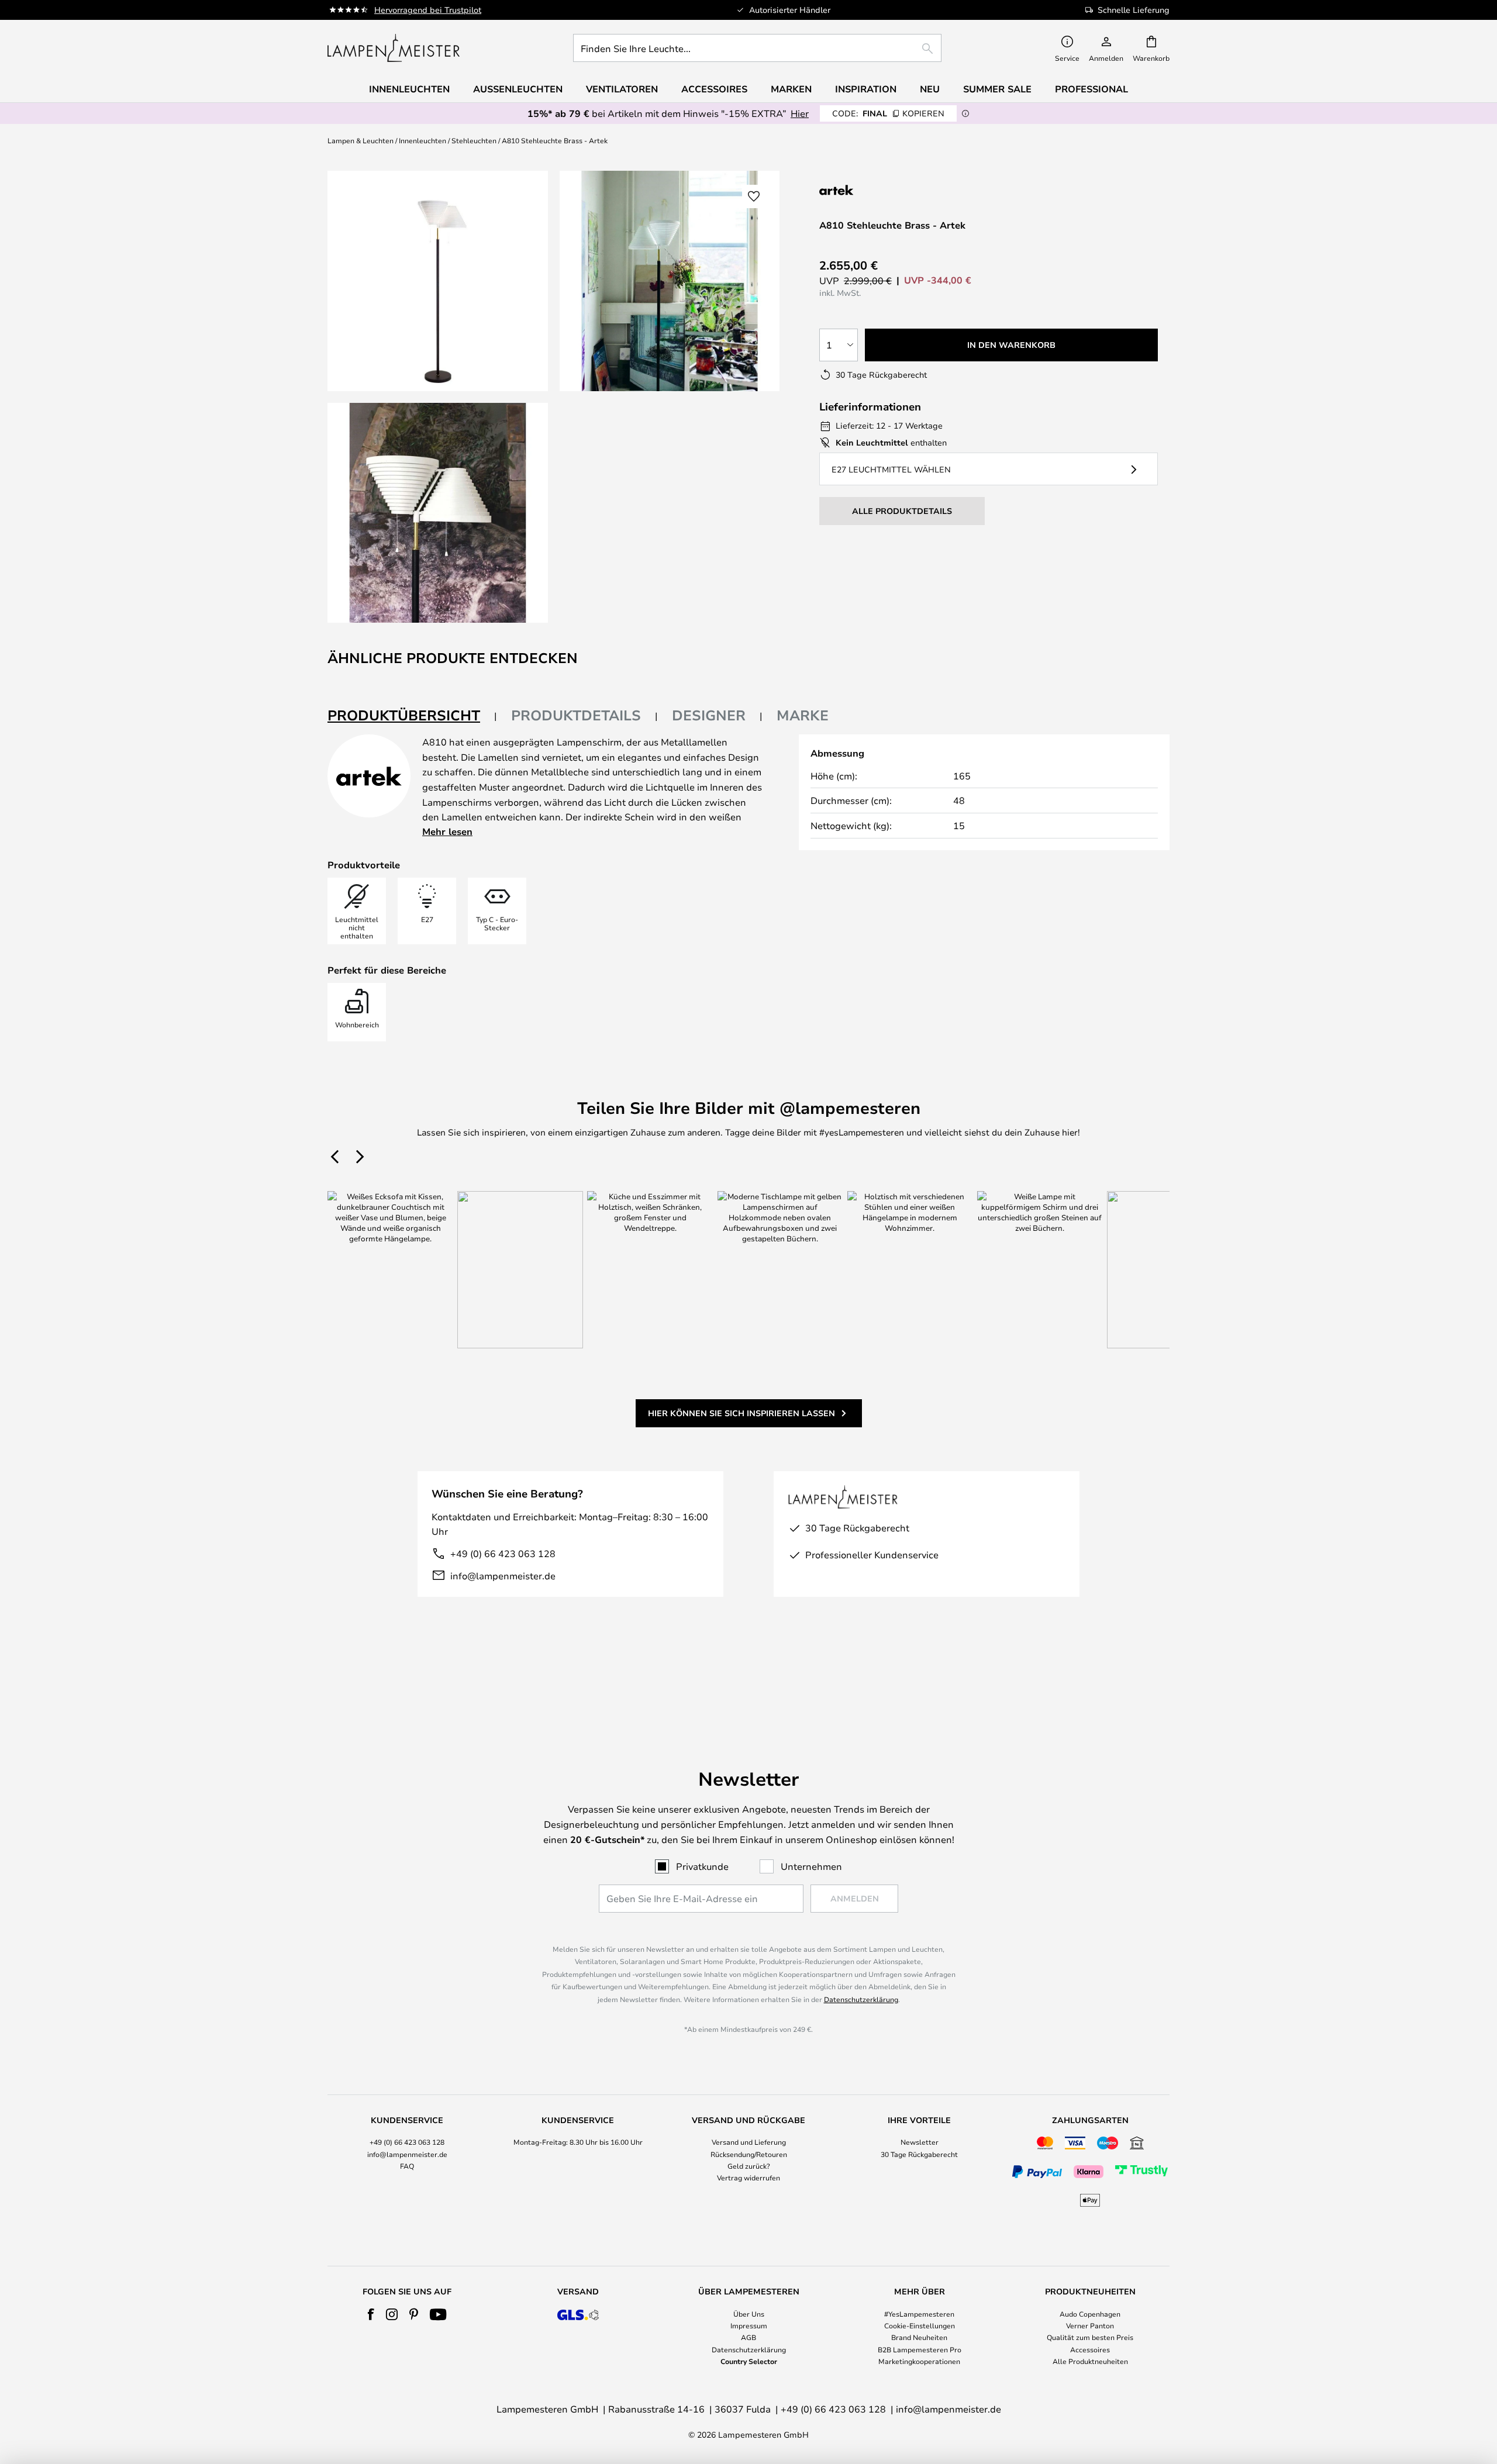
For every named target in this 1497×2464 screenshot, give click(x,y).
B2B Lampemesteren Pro (920, 2349)
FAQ (407, 2166)
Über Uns (749, 2314)
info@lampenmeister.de (503, 1576)
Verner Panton (1090, 2325)
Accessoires (1090, 2349)
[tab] (412, 716)
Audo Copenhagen (1090, 2314)
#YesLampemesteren (919, 2314)
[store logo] (394, 48)
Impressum (749, 2325)
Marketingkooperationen (919, 2361)
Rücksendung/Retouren (749, 2154)
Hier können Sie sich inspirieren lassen (741, 1413)
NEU (930, 89)
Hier (800, 113)
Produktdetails (576, 715)
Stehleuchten (474, 140)
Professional (1091, 89)
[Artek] (878, 190)
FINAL (888, 113)
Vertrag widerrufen (748, 2177)
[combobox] (757, 48)
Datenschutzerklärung (861, 1999)
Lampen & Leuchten (361, 140)
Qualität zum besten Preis (1090, 2337)
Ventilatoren (622, 89)
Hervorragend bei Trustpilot (428, 10)
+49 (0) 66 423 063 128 (503, 1553)
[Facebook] (371, 2314)
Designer (709, 715)
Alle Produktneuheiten (1090, 2361)
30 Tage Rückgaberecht (919, 2154)
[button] (438, 513)
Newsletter (920, 2142)
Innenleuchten (422, 140)
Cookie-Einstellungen (920, 2325)
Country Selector (749, 2361)
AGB (748, 2337)
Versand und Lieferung (749, 2142)
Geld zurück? (749, 2166)
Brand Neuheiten (919, 2337)
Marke (803, 715)
